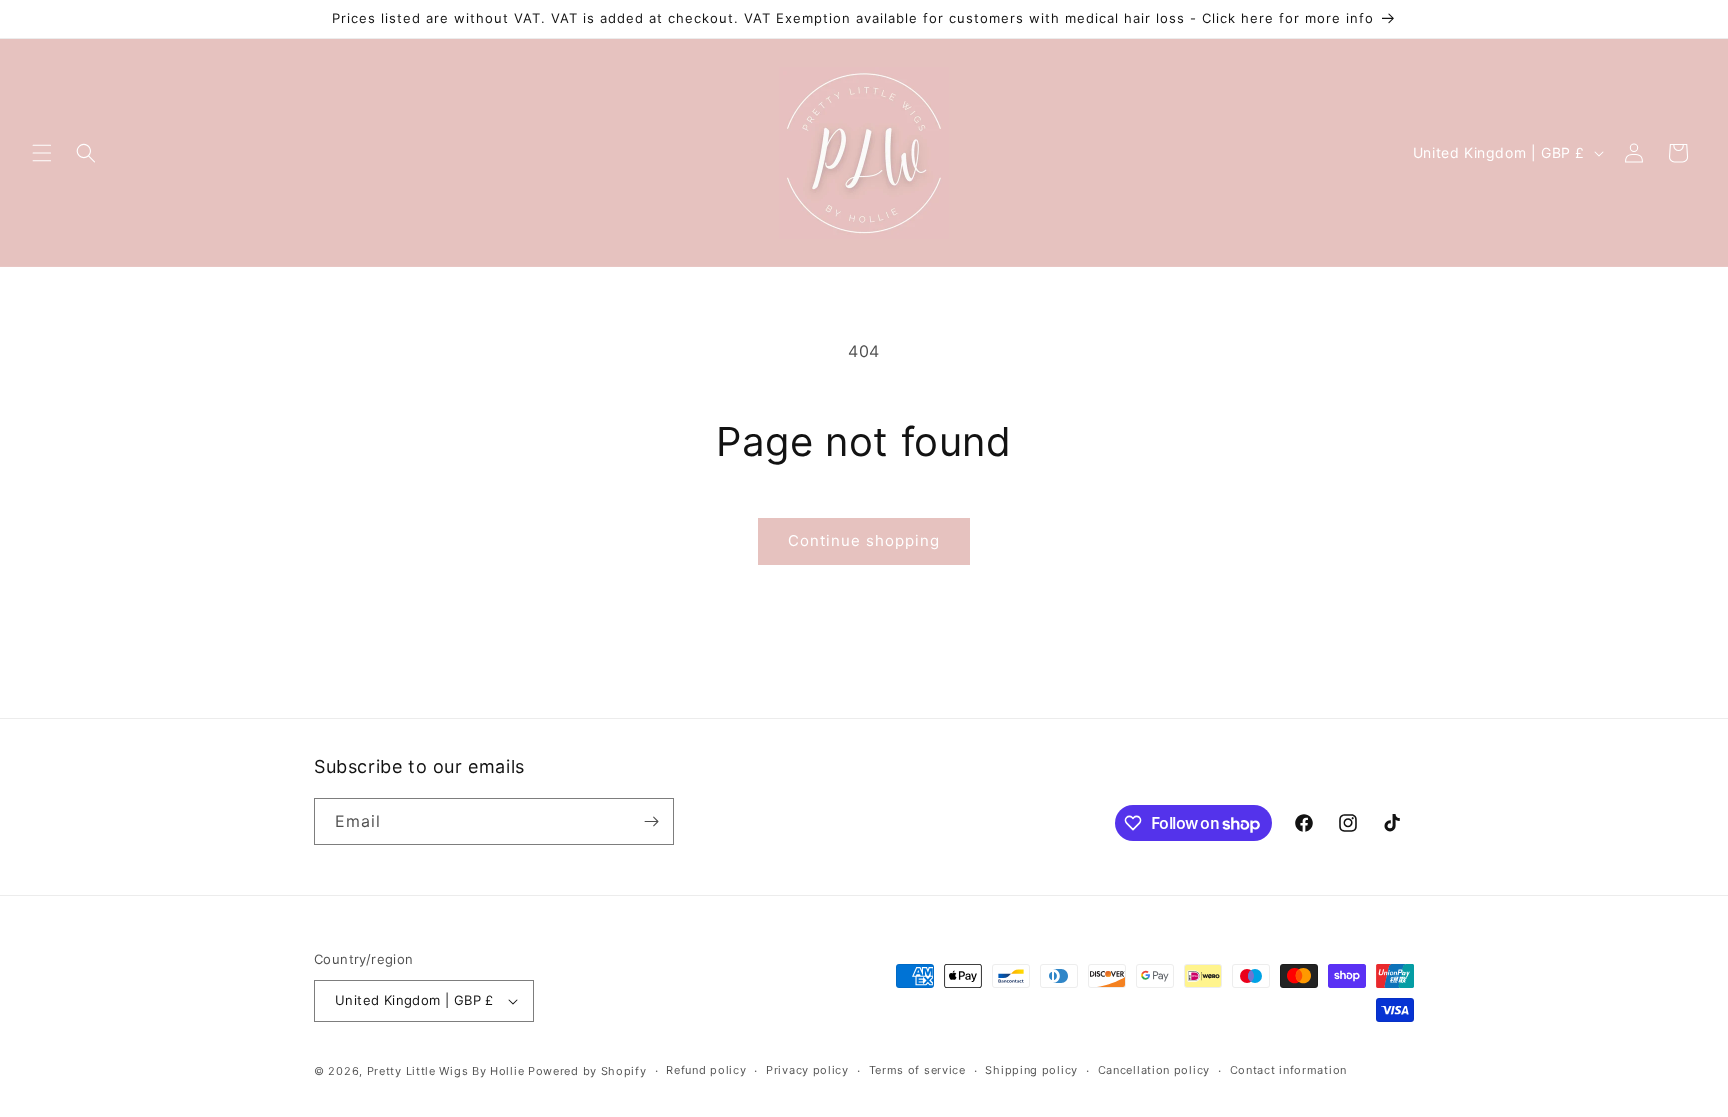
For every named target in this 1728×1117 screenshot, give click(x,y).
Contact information (1288, 1070)
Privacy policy (807, 1070)
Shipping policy (1031, 1070)
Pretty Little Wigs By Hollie (446, 1071)
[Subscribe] (651, 821)
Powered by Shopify (587, 1071)
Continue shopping (864, 540)
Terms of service (917, 1070)
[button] (42, 153)
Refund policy (706, 1070)
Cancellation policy (1154, 1070)
